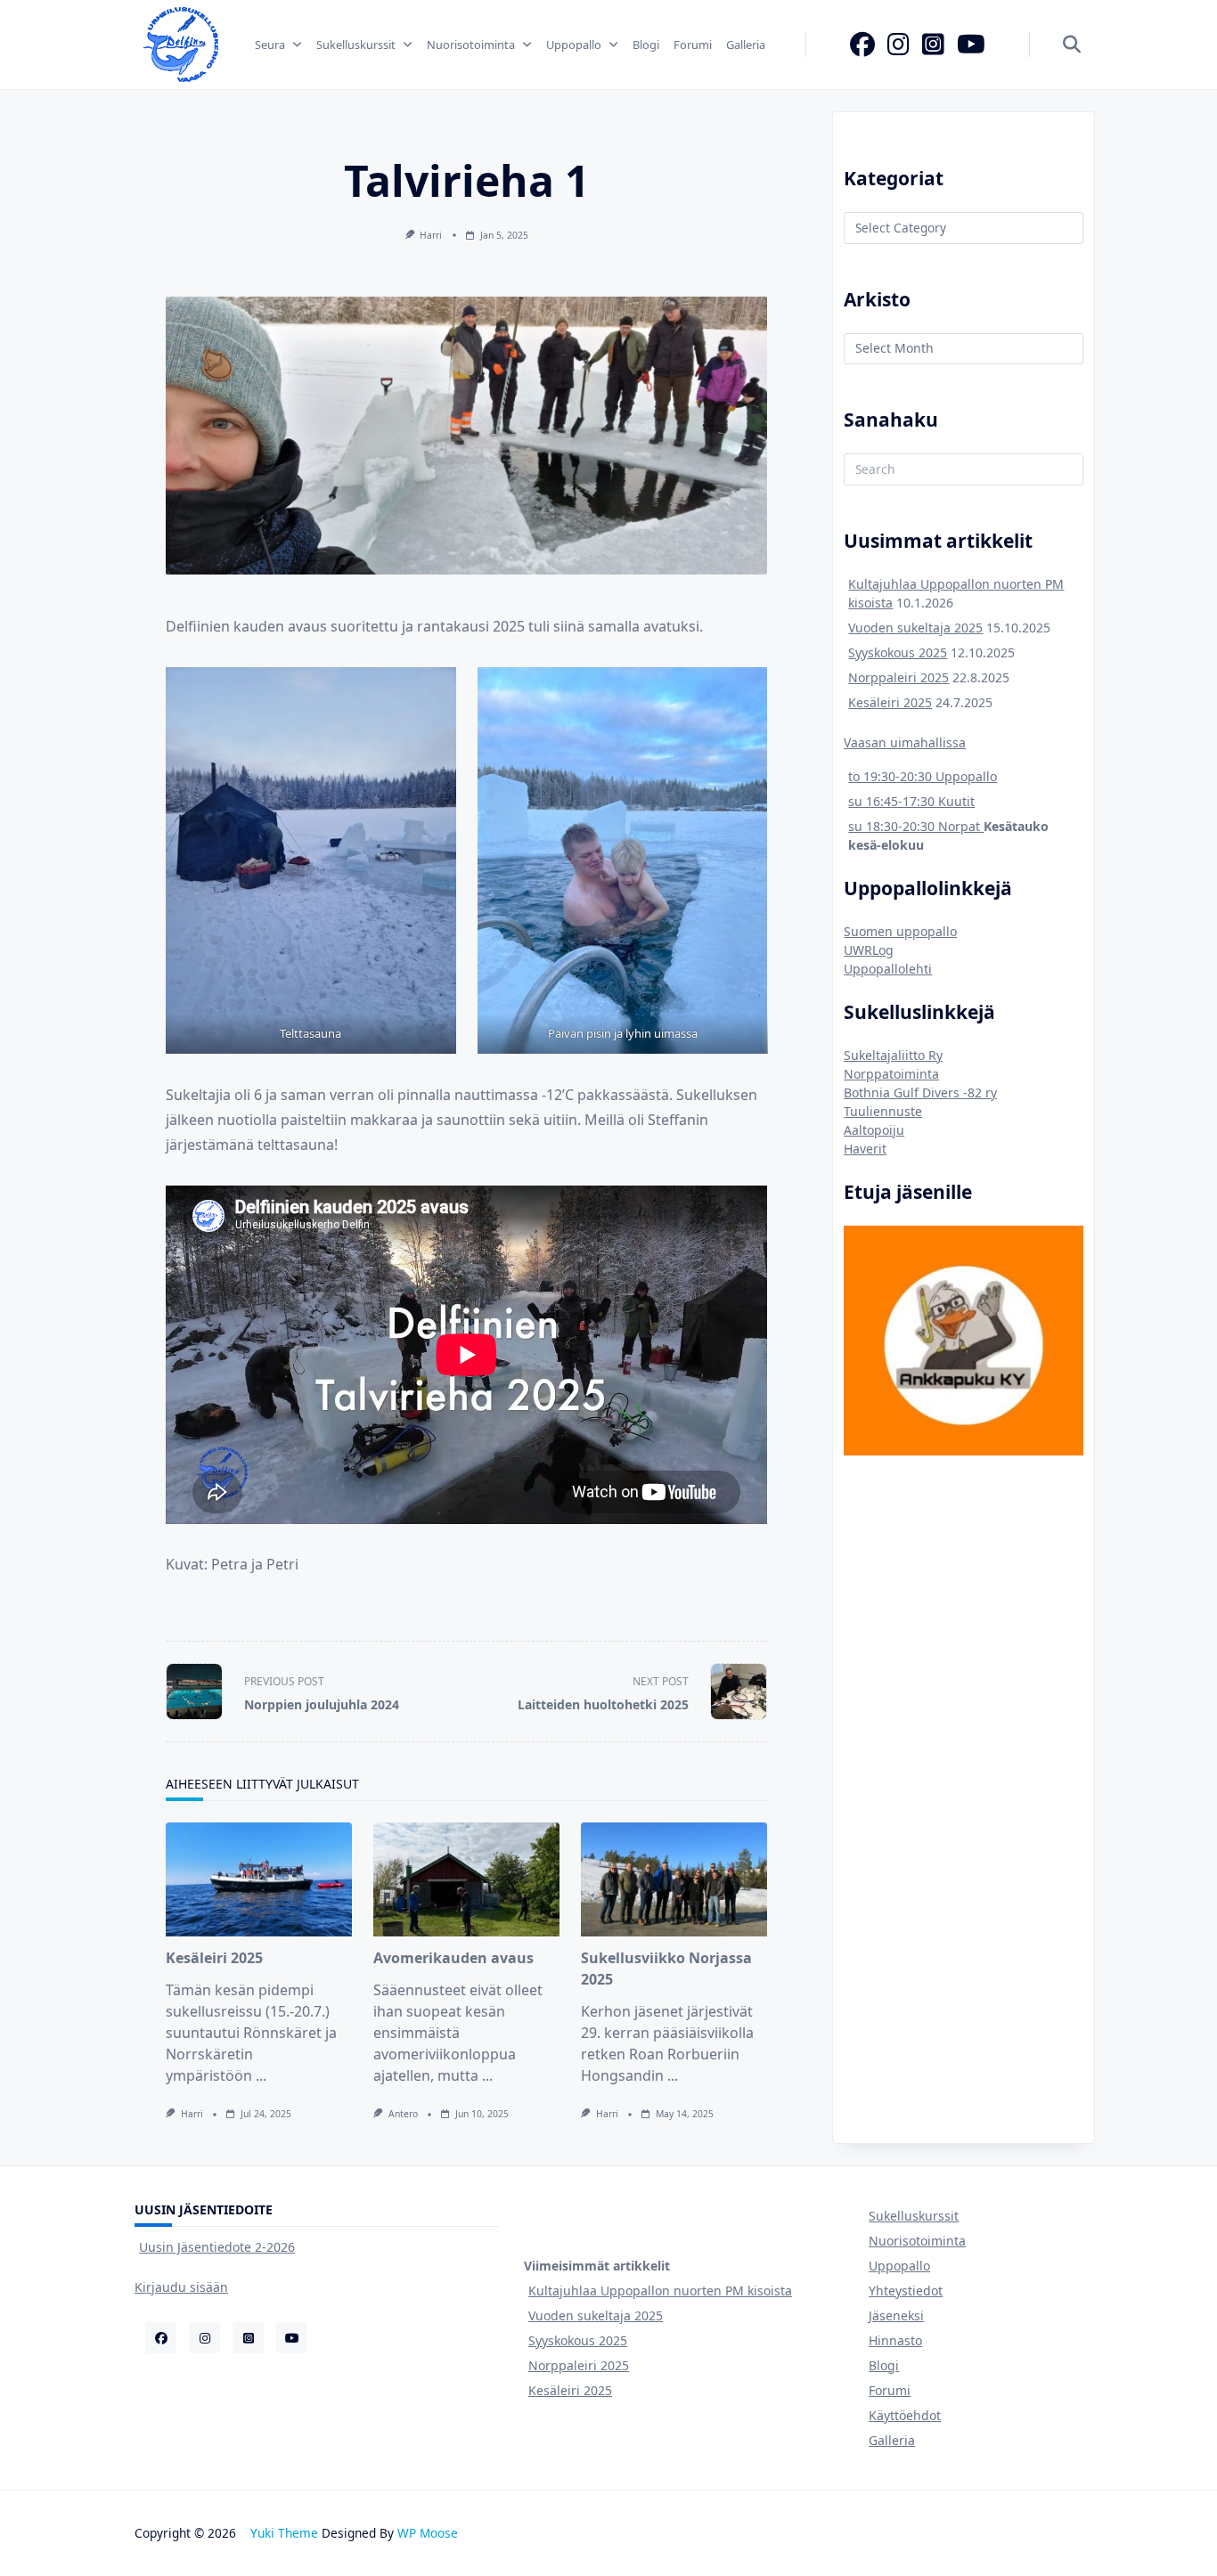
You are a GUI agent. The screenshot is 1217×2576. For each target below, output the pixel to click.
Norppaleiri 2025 (898, 677)
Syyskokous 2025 (898, 652)
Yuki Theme (284, 2533)
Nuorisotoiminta (471, 45)
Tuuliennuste (883, 1111)
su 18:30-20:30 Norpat (916, 826)
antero (403, 2114)
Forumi (693, 45)
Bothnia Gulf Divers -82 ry (920, 1092)
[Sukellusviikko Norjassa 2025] (674, 1879)
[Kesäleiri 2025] (259, 1879)
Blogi (646, 45)
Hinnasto (895, 2340)
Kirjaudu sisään (181, 2287)
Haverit (865, 1149)
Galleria (746, 45)
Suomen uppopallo (900, 931)
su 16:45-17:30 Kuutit (911, 801)
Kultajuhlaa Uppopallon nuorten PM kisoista (660, 2291)
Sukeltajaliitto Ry (893, 1055)
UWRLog (869, 950)
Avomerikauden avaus (453, 1958)
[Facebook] (862, 45)
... (261, 2075)
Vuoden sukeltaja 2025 (915, 628)
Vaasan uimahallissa (905, 742)
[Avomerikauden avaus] (466, 1879)
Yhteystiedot (906, 2291)
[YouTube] (971, 45)
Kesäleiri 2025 (214, 1958)
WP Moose (428, 2533)
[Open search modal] (1072, 45)
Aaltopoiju (874, 1130)
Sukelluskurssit (356, 45)
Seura (270, 45)
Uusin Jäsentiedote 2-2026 (217, 2247)
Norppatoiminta (891, 1074)
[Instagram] (898, 45)
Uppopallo (574, 45)
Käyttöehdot (905, 2415)
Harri (431, 235)
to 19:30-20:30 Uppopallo (923, 776)
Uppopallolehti (888, 969)
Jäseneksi (896, 2315)
